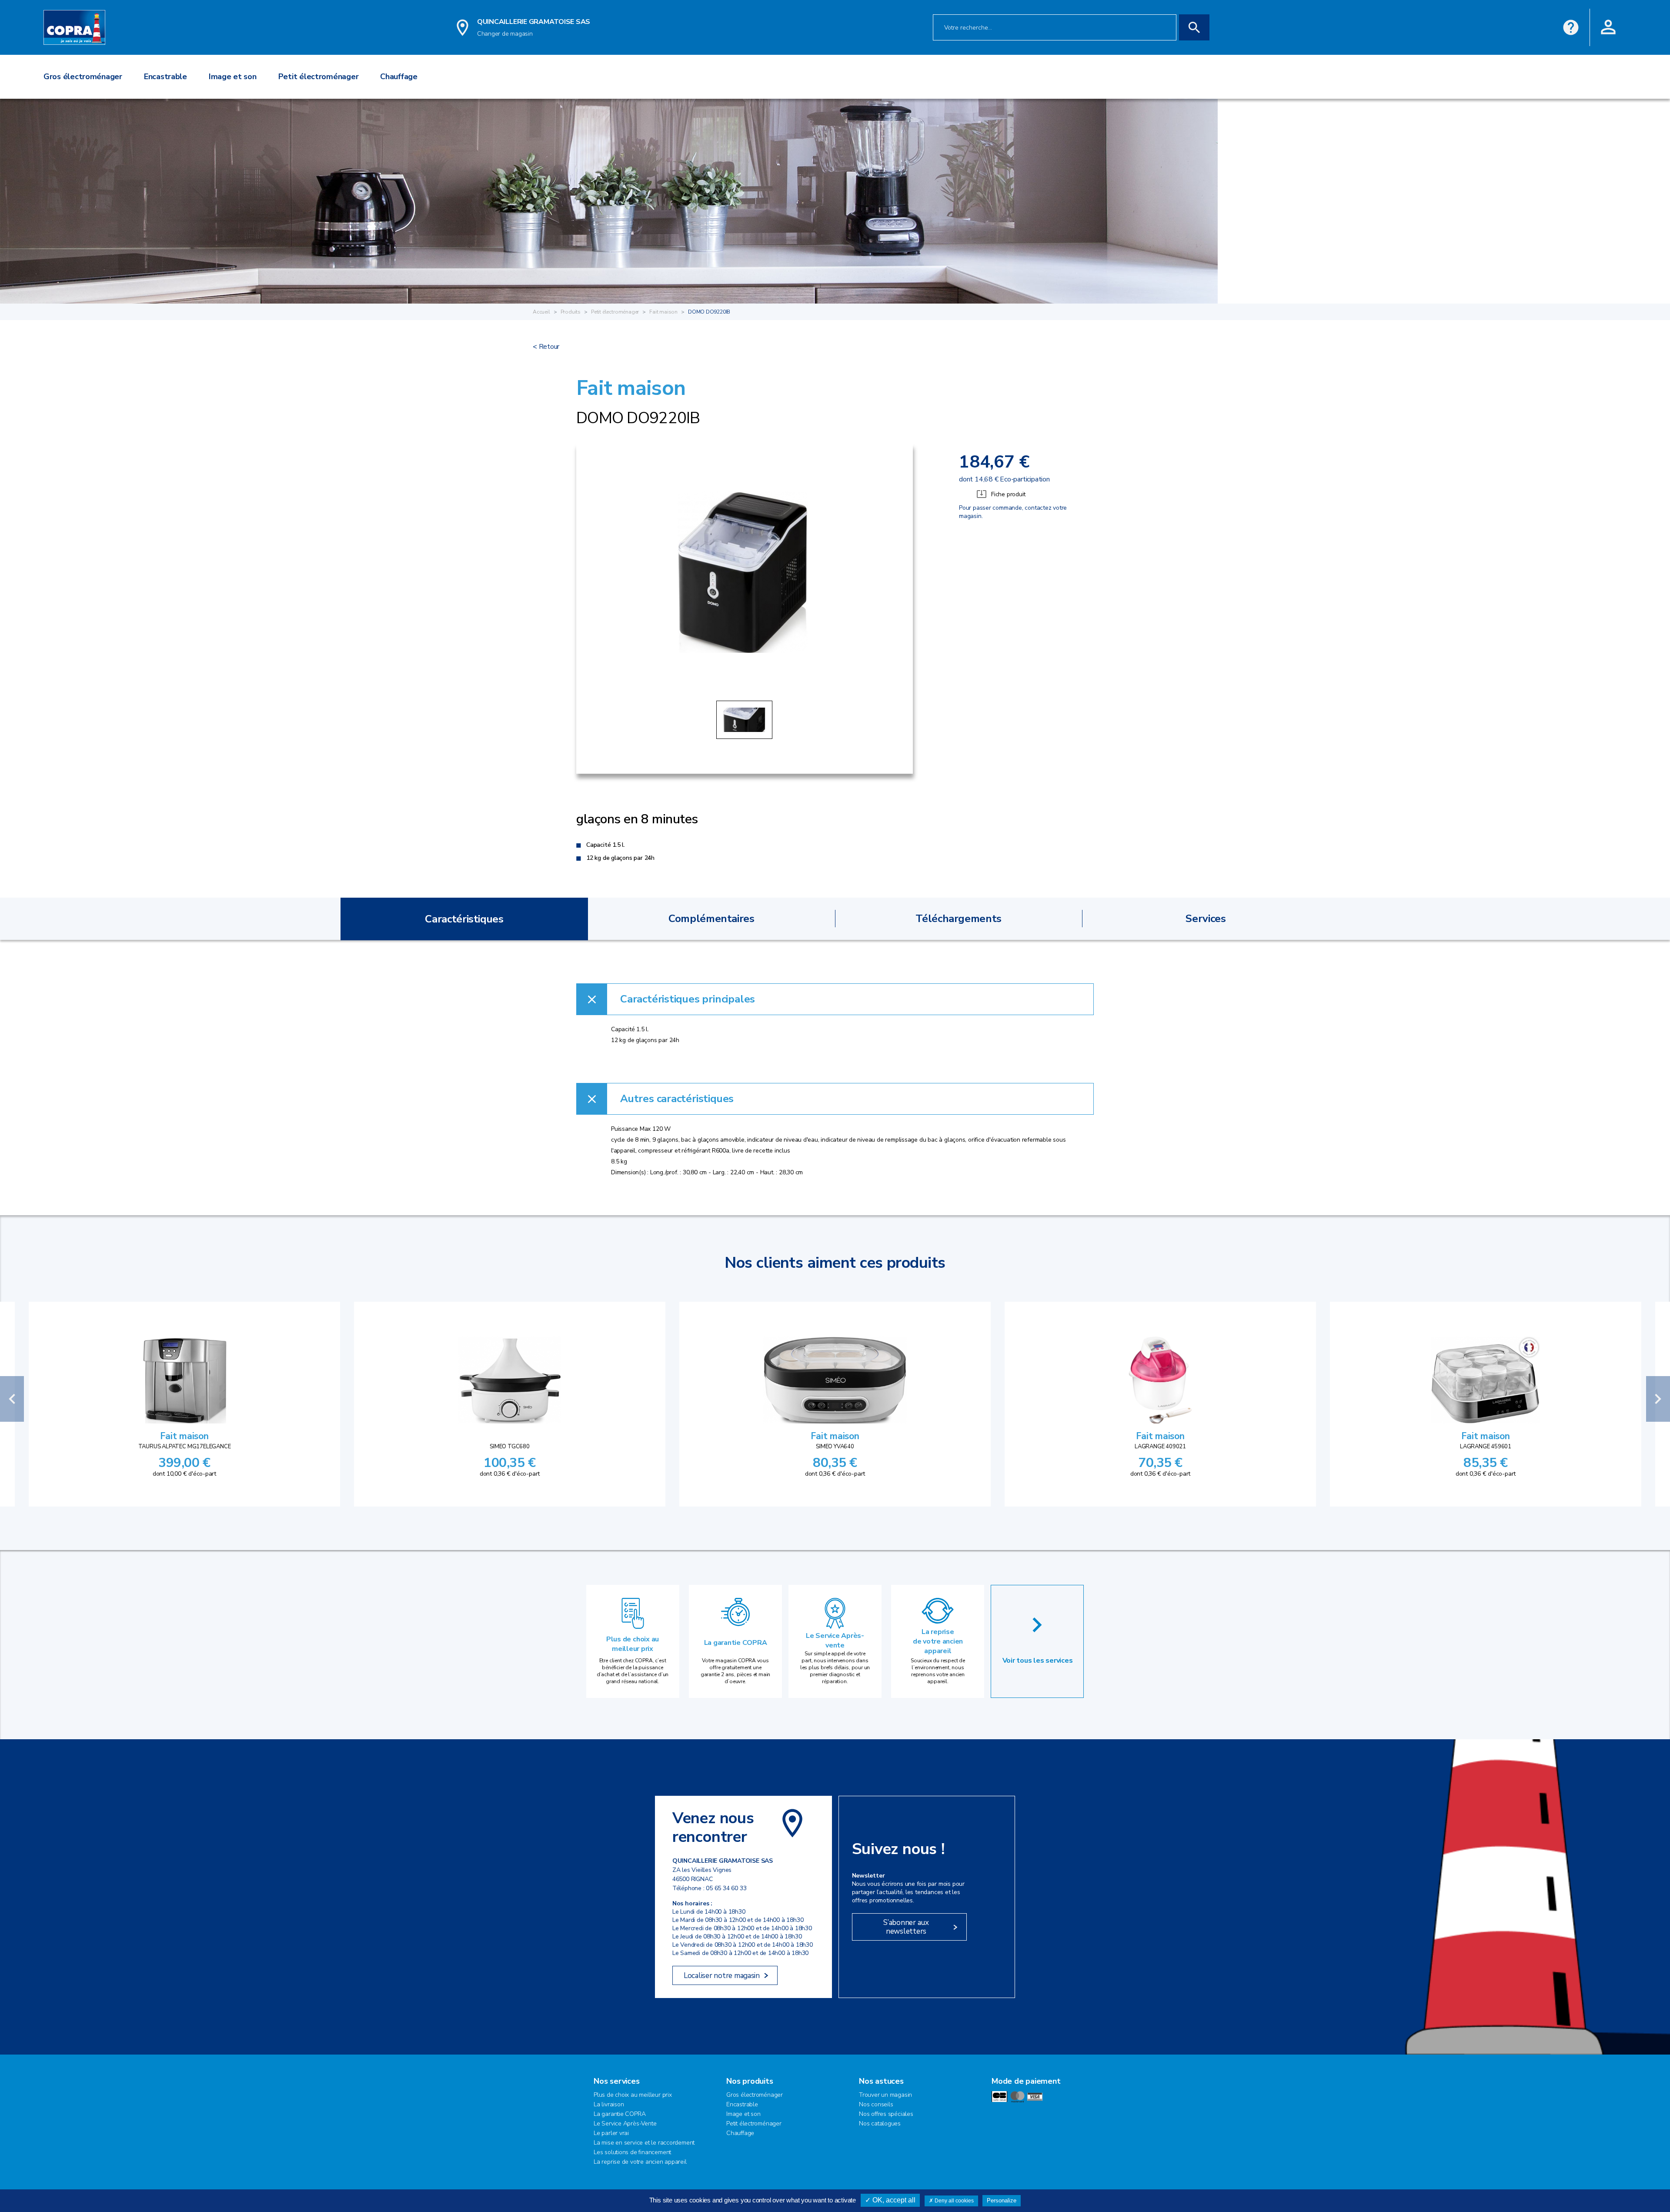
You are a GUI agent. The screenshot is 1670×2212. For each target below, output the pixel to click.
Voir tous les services (1038, 1661)
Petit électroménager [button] (319, 77)
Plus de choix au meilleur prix (633, 1644)
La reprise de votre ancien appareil (938, 1641)
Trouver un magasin (885, 2095)
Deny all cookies (954, 2201)
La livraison (609, 2104)
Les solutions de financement (632, 2152)
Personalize (1002, 2200)
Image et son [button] (233, 77)
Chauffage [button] (399, 77)
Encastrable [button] (165, 77)
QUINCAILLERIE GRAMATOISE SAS (534, 22)
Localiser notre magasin (722, 1976)
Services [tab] (1206, 919)
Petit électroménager (615, 312)
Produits (571, 312)
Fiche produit (1008, 494)
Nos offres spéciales (886, 2114)
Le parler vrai (611, 2133)
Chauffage (740, 2133)
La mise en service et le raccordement (644, 2143)
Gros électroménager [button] (83, 77)
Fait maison (663, 312)
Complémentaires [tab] (711, 919)
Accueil (541, 312)
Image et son (743, 2114)
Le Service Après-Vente (625, 2123)
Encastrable (742, 2104)
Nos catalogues (880, 2123)
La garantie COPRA (736, 1643)
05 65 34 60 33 (726, 1888)
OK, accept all (893, 2200)
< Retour (546, 347)
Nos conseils (876, 2104)
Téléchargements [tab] (959, 919)
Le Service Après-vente (835, 1641)
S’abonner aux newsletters (906, 1927)
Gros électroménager (755, 2095)
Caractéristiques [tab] (464, 919)
